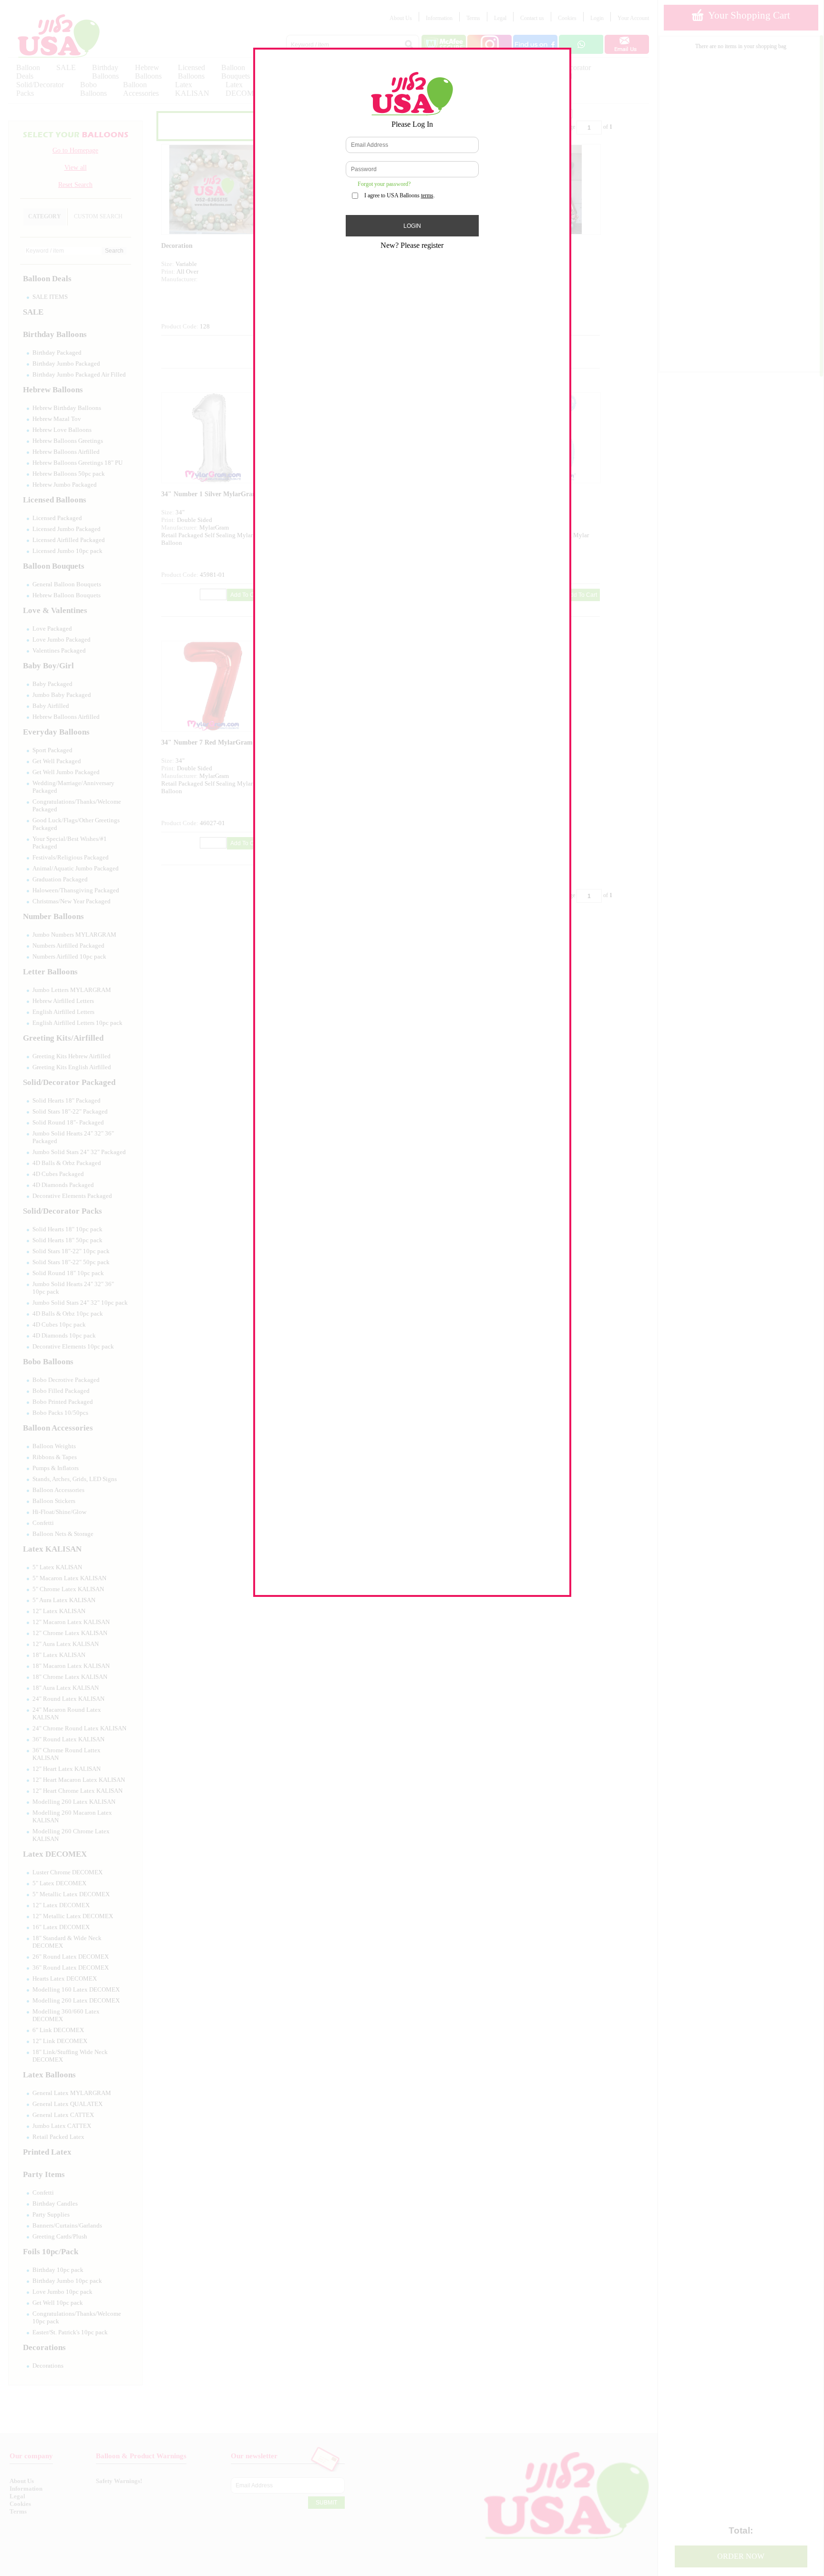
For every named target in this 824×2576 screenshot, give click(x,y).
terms (427, 195)
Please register (422, 245)
